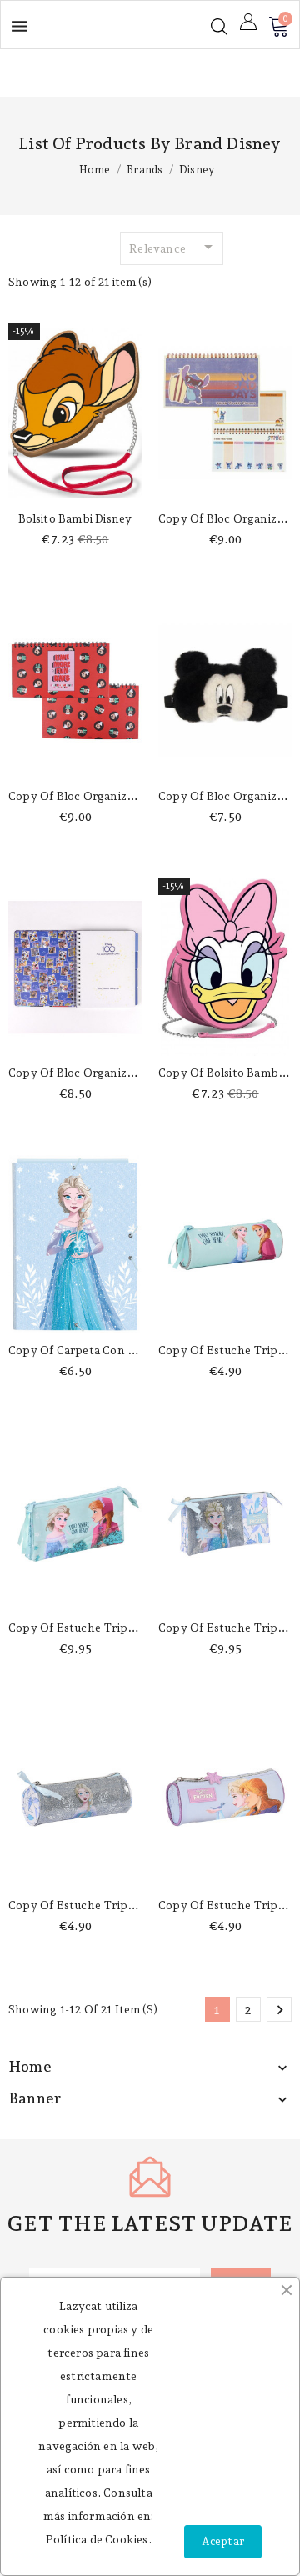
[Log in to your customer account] (248, 22)
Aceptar (223, 2541)
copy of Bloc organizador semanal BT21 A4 (129, 796)
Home (30, 2066)
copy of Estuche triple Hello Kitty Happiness (134, 1628)
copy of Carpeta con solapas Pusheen (114, 1350)
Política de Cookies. (99, 2539)
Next (280, 2010)
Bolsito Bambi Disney (75, 518)
